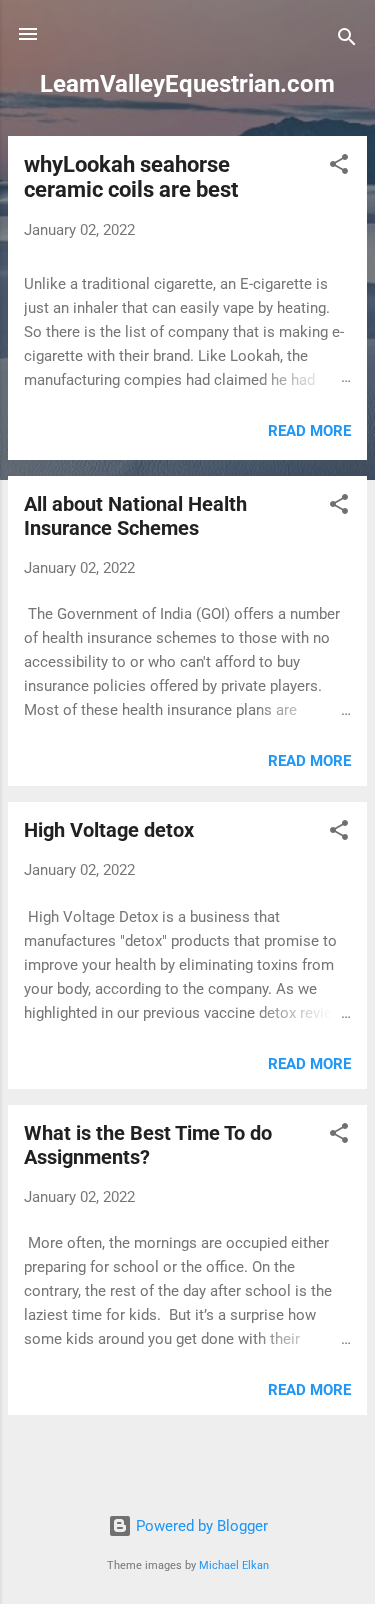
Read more (309, 431)
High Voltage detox (111, 830)
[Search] (347, 40)
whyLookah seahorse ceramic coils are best (131, 177)
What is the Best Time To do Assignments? (148, 1145)
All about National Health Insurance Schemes (135, 516)
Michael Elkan (234, 1565)
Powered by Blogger (200, 1526)
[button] (339, 167)
